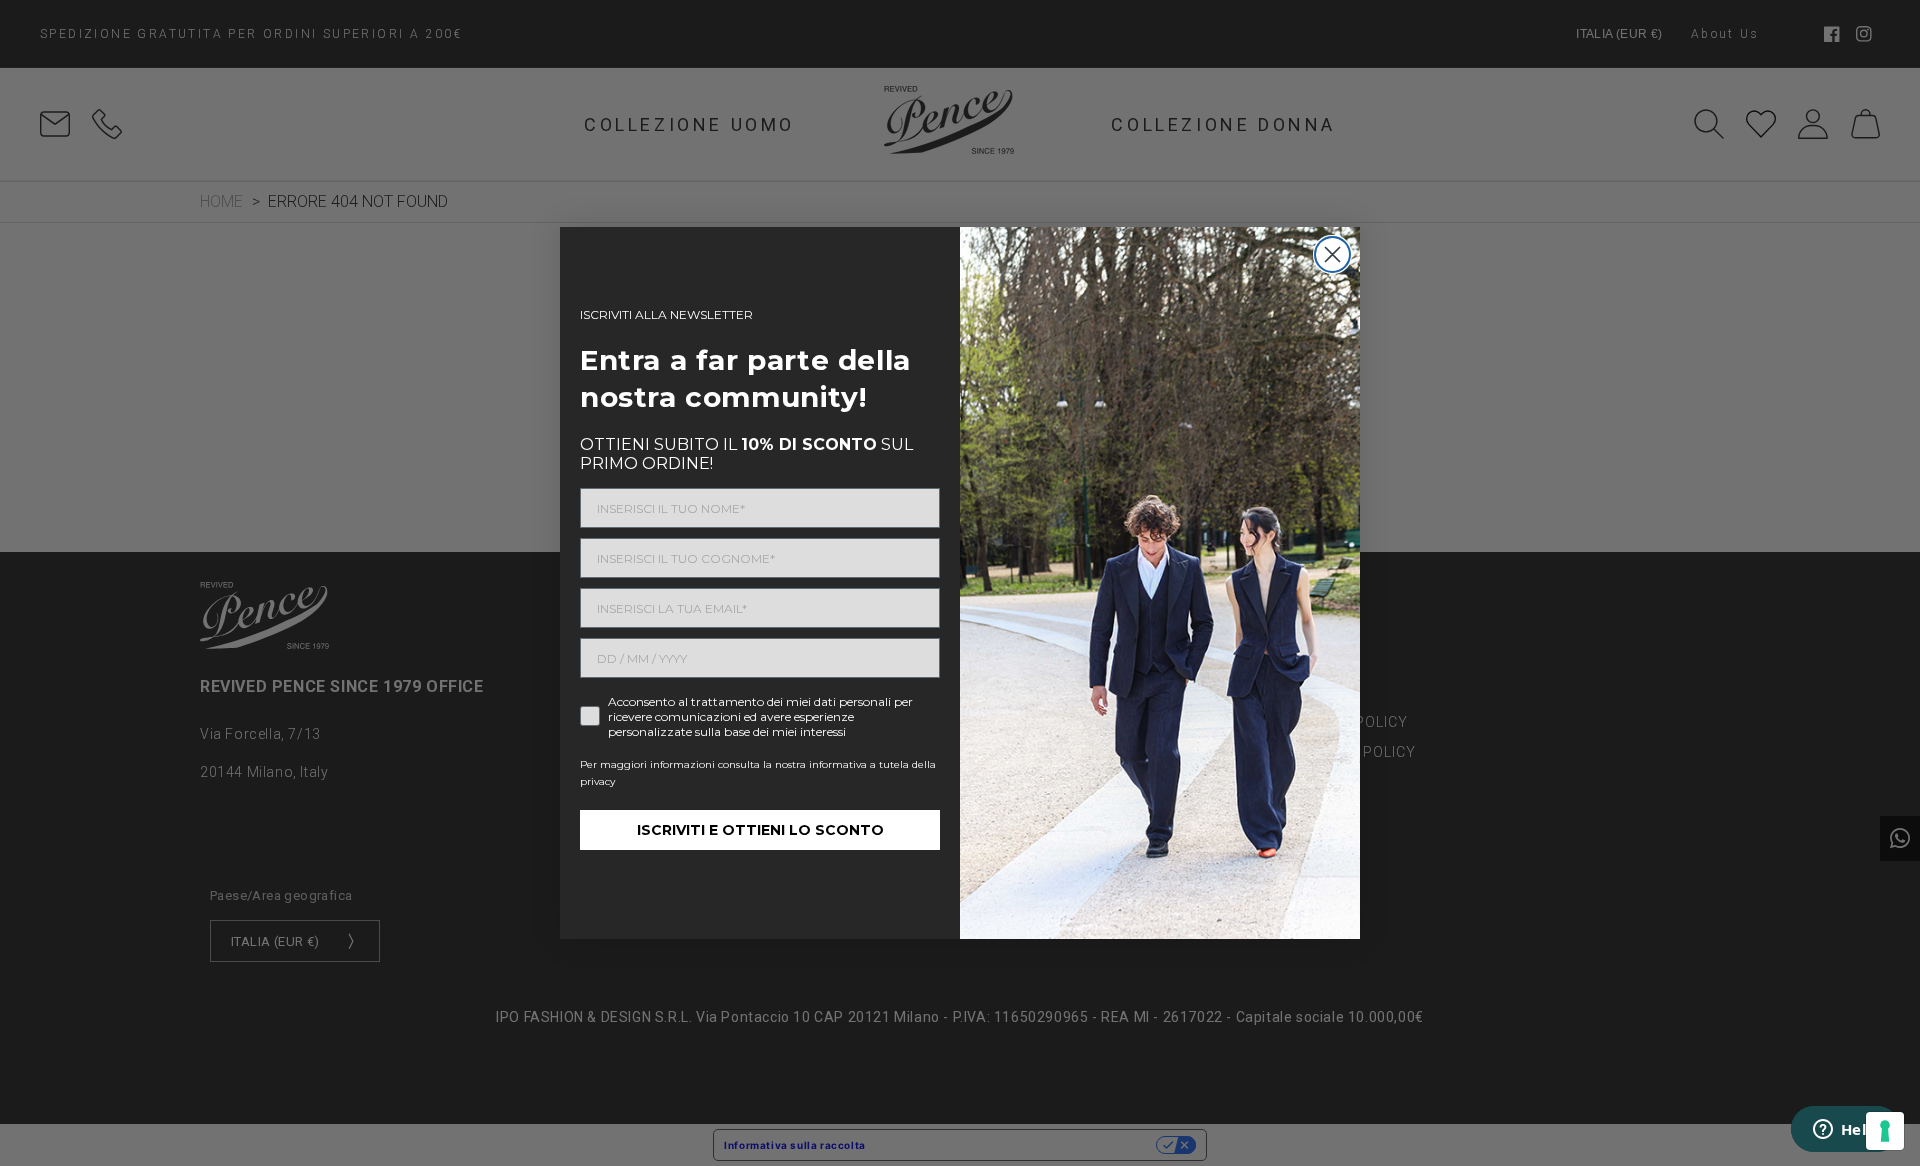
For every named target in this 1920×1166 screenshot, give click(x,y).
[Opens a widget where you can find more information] (1845, 1131)
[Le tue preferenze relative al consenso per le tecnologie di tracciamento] (1885, 1131)
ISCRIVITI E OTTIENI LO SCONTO (760, 830)
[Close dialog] (1332, 254)
